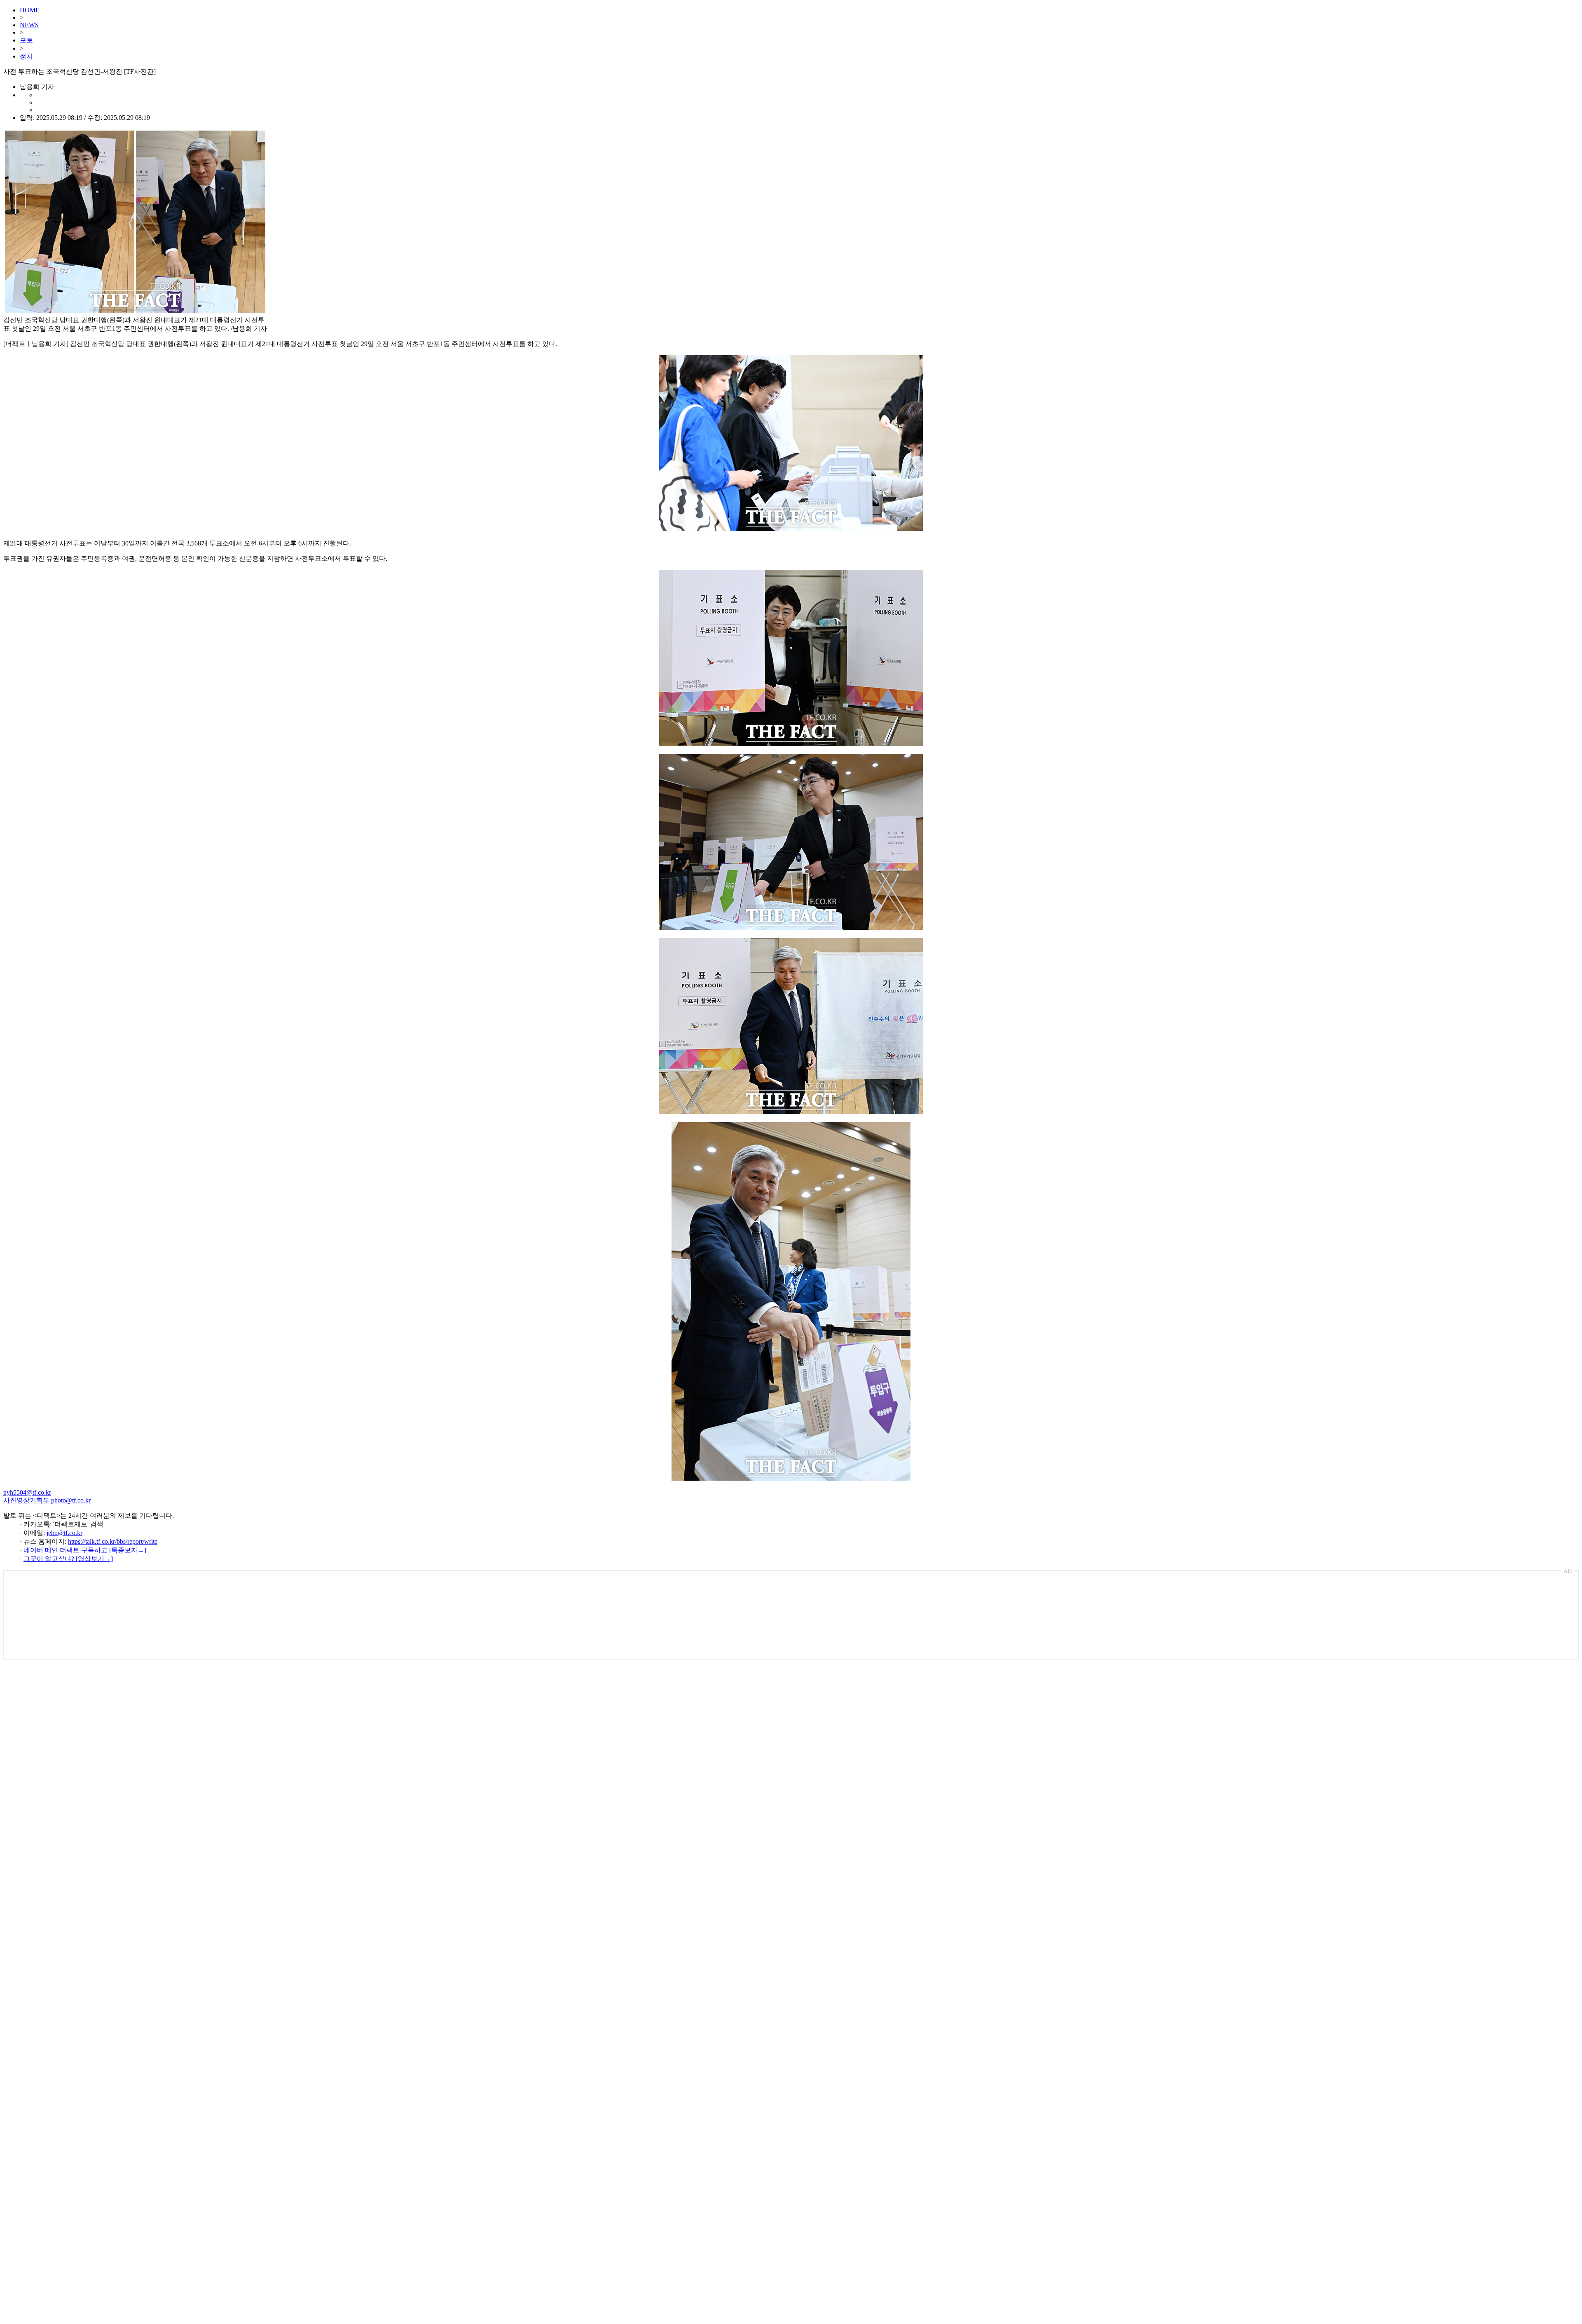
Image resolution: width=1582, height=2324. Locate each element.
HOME (30, 10)
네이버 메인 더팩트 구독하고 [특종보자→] (85, 1550)
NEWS (29, 25)
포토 (26, 40)
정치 (26, 56)
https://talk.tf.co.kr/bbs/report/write (113, 1541)
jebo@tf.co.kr (64, 1533)
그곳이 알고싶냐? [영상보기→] (68, 1559)
